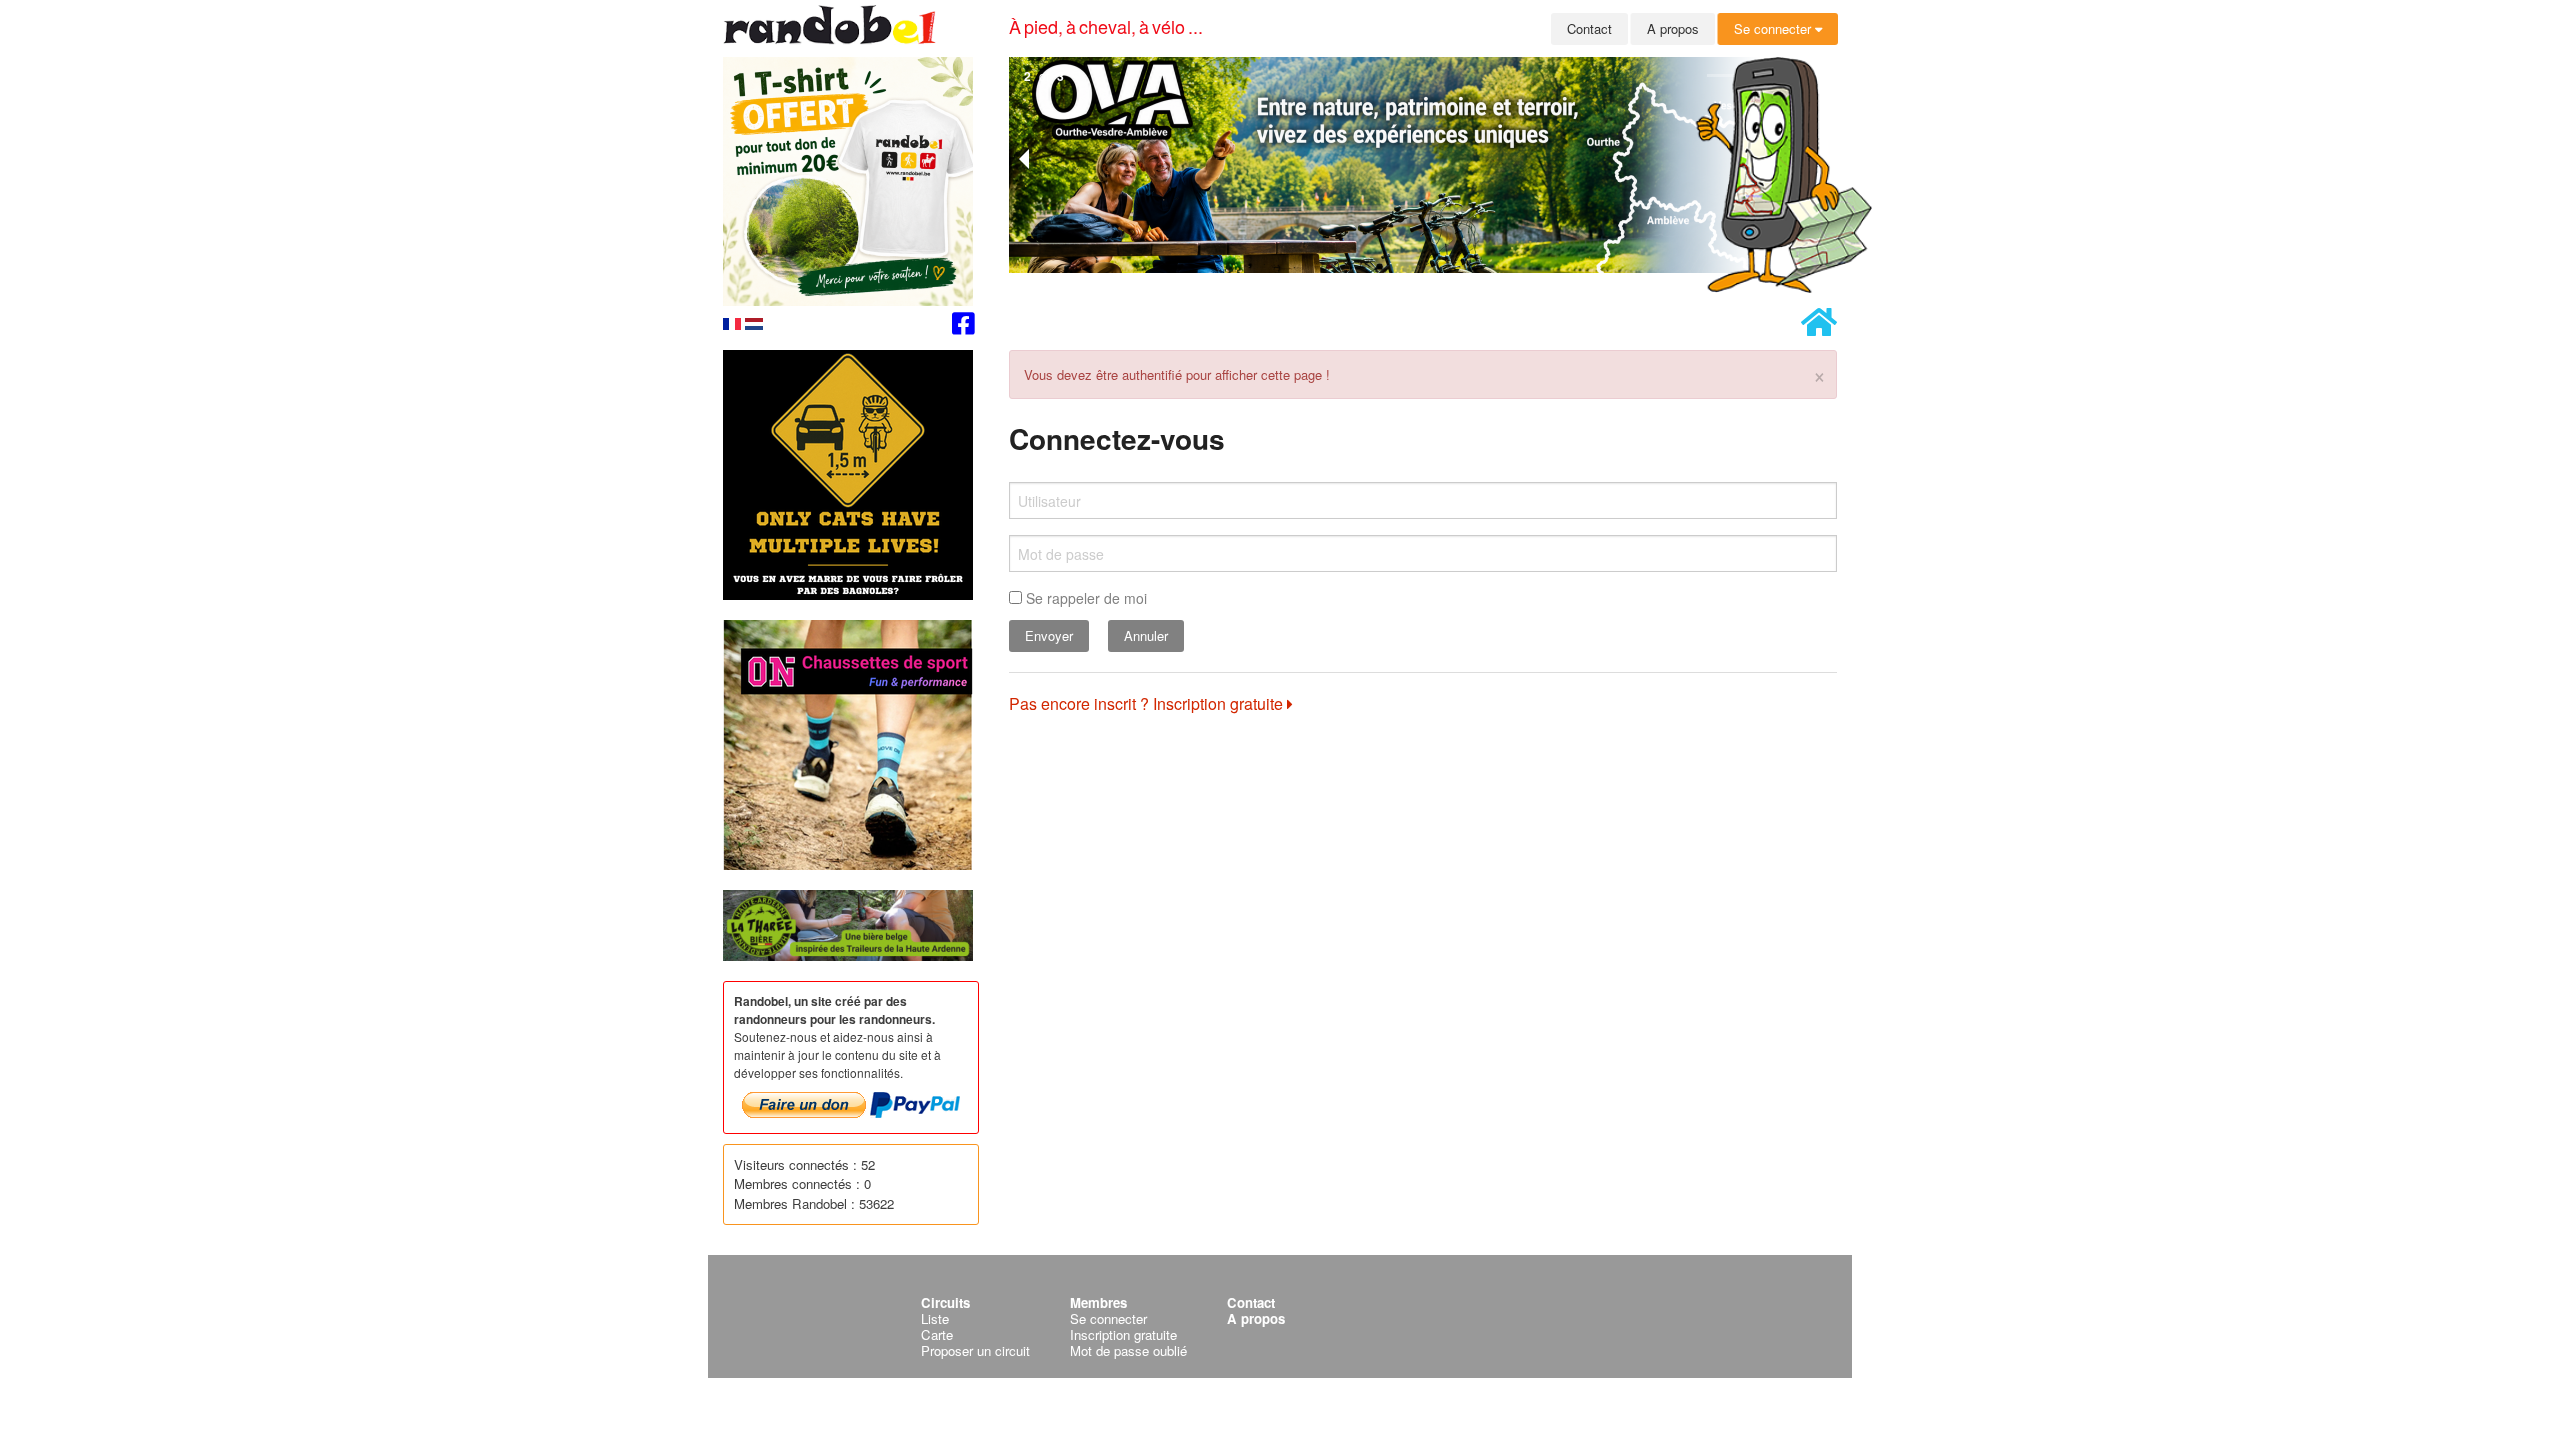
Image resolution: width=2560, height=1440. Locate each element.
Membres (1098, 1302)
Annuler (1146, 635)
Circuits (945, 1302)
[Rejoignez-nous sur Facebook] (963, 326)
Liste (935, 1318)
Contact (1589, 28)
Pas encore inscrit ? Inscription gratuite (1148, 703)
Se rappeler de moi (1084, 598)
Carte (937, 1334)
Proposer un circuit (975, 1350)
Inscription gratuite (1123, 1334)
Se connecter (1774, 28)
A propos (1673, 28)
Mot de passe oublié (1128, 1350)
